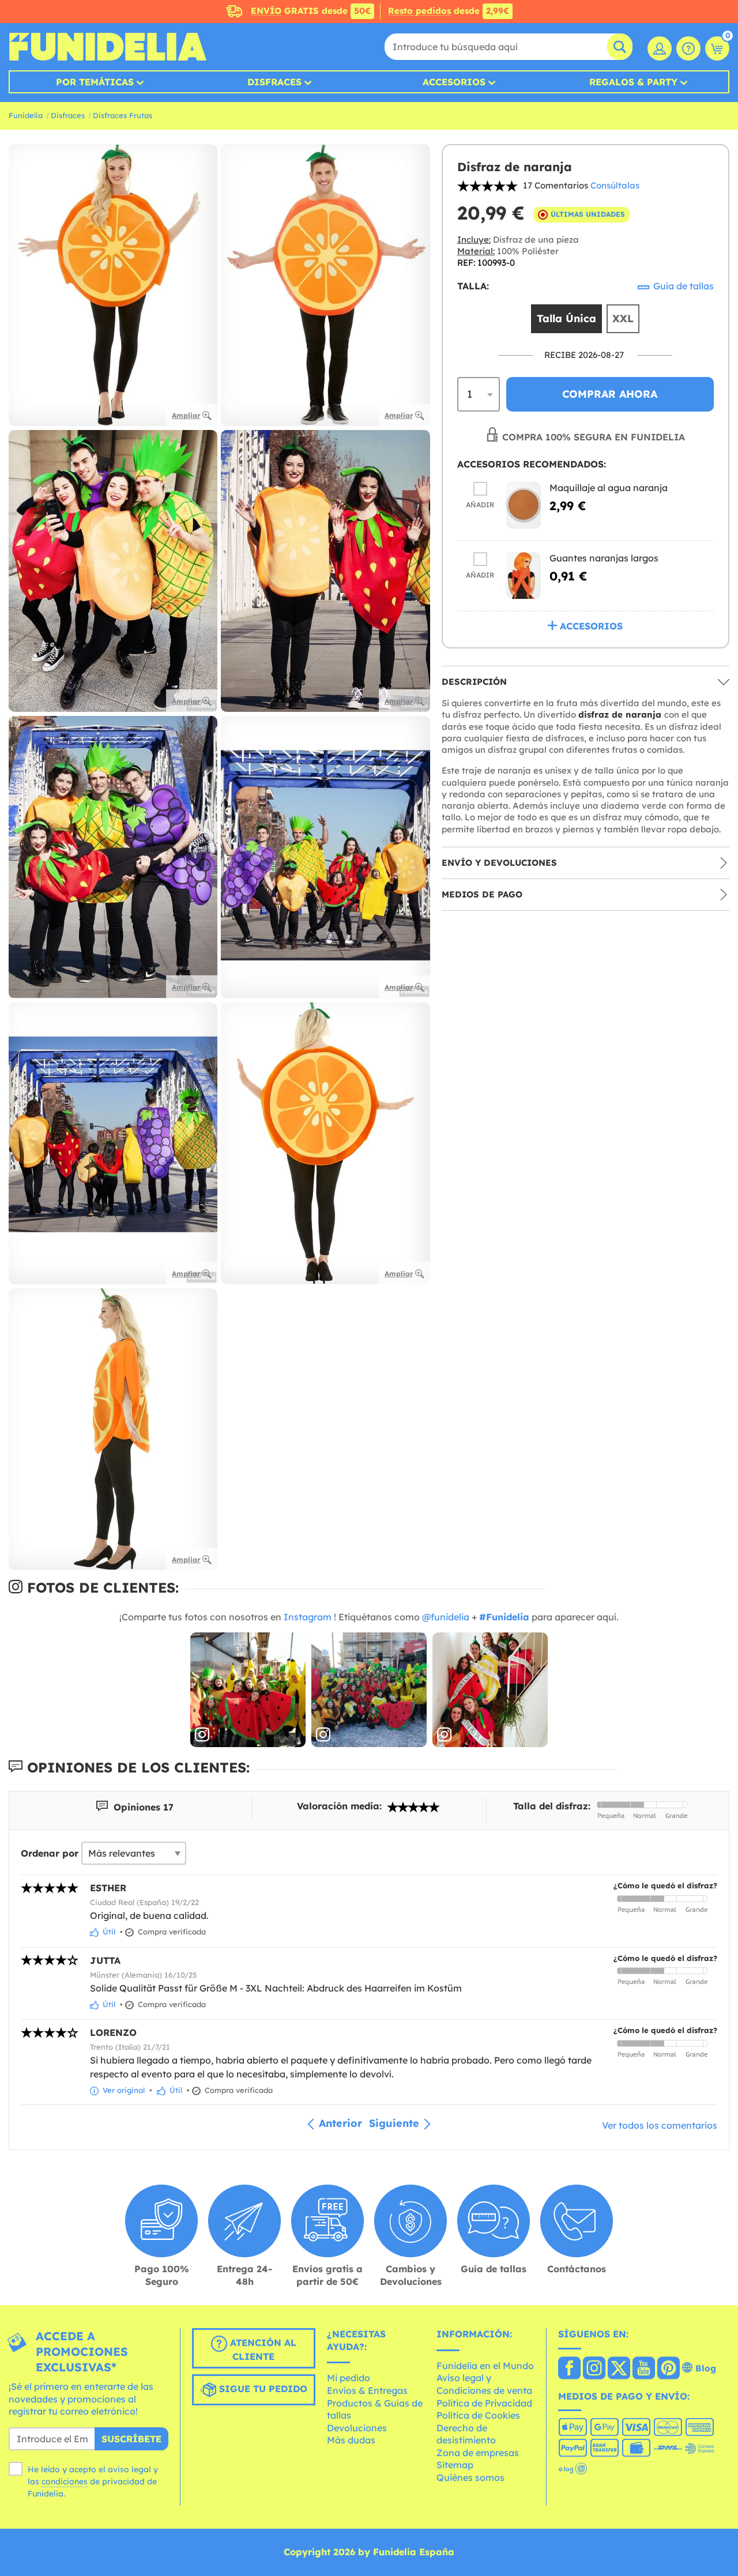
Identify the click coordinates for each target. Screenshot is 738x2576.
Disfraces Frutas (123, 115)
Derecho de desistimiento (466, 2434)
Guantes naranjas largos (604, 559)
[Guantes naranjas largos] (524, 576)
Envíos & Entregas (367, 2390)
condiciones (65, 2481)
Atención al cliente (262, 2349)
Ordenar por (50, 1853)
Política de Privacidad (484, 2403)
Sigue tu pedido (262, 2389)
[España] (569, 2369)
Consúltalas (615, 185)
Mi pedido (349, 2378)
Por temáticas (95, 82)
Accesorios (454, 82)
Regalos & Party (633, 82)
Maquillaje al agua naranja (609, 488)
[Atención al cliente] (688, 48)
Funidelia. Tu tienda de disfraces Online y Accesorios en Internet (108, 47)
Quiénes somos (470, 2477)
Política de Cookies (478, 2415)
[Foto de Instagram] (248, 1690)
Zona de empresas (478, 2453)
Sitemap (455, 2465)
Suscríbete (131, 2439)
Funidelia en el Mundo (485, 2366)
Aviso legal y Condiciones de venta (484, 2384)
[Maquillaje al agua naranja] (524, 506)
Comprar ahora (610, 395)
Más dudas (351, 2440)
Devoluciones (357, 2428)
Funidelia (26, 115)
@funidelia (446, 1617)
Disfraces (274, 82)
